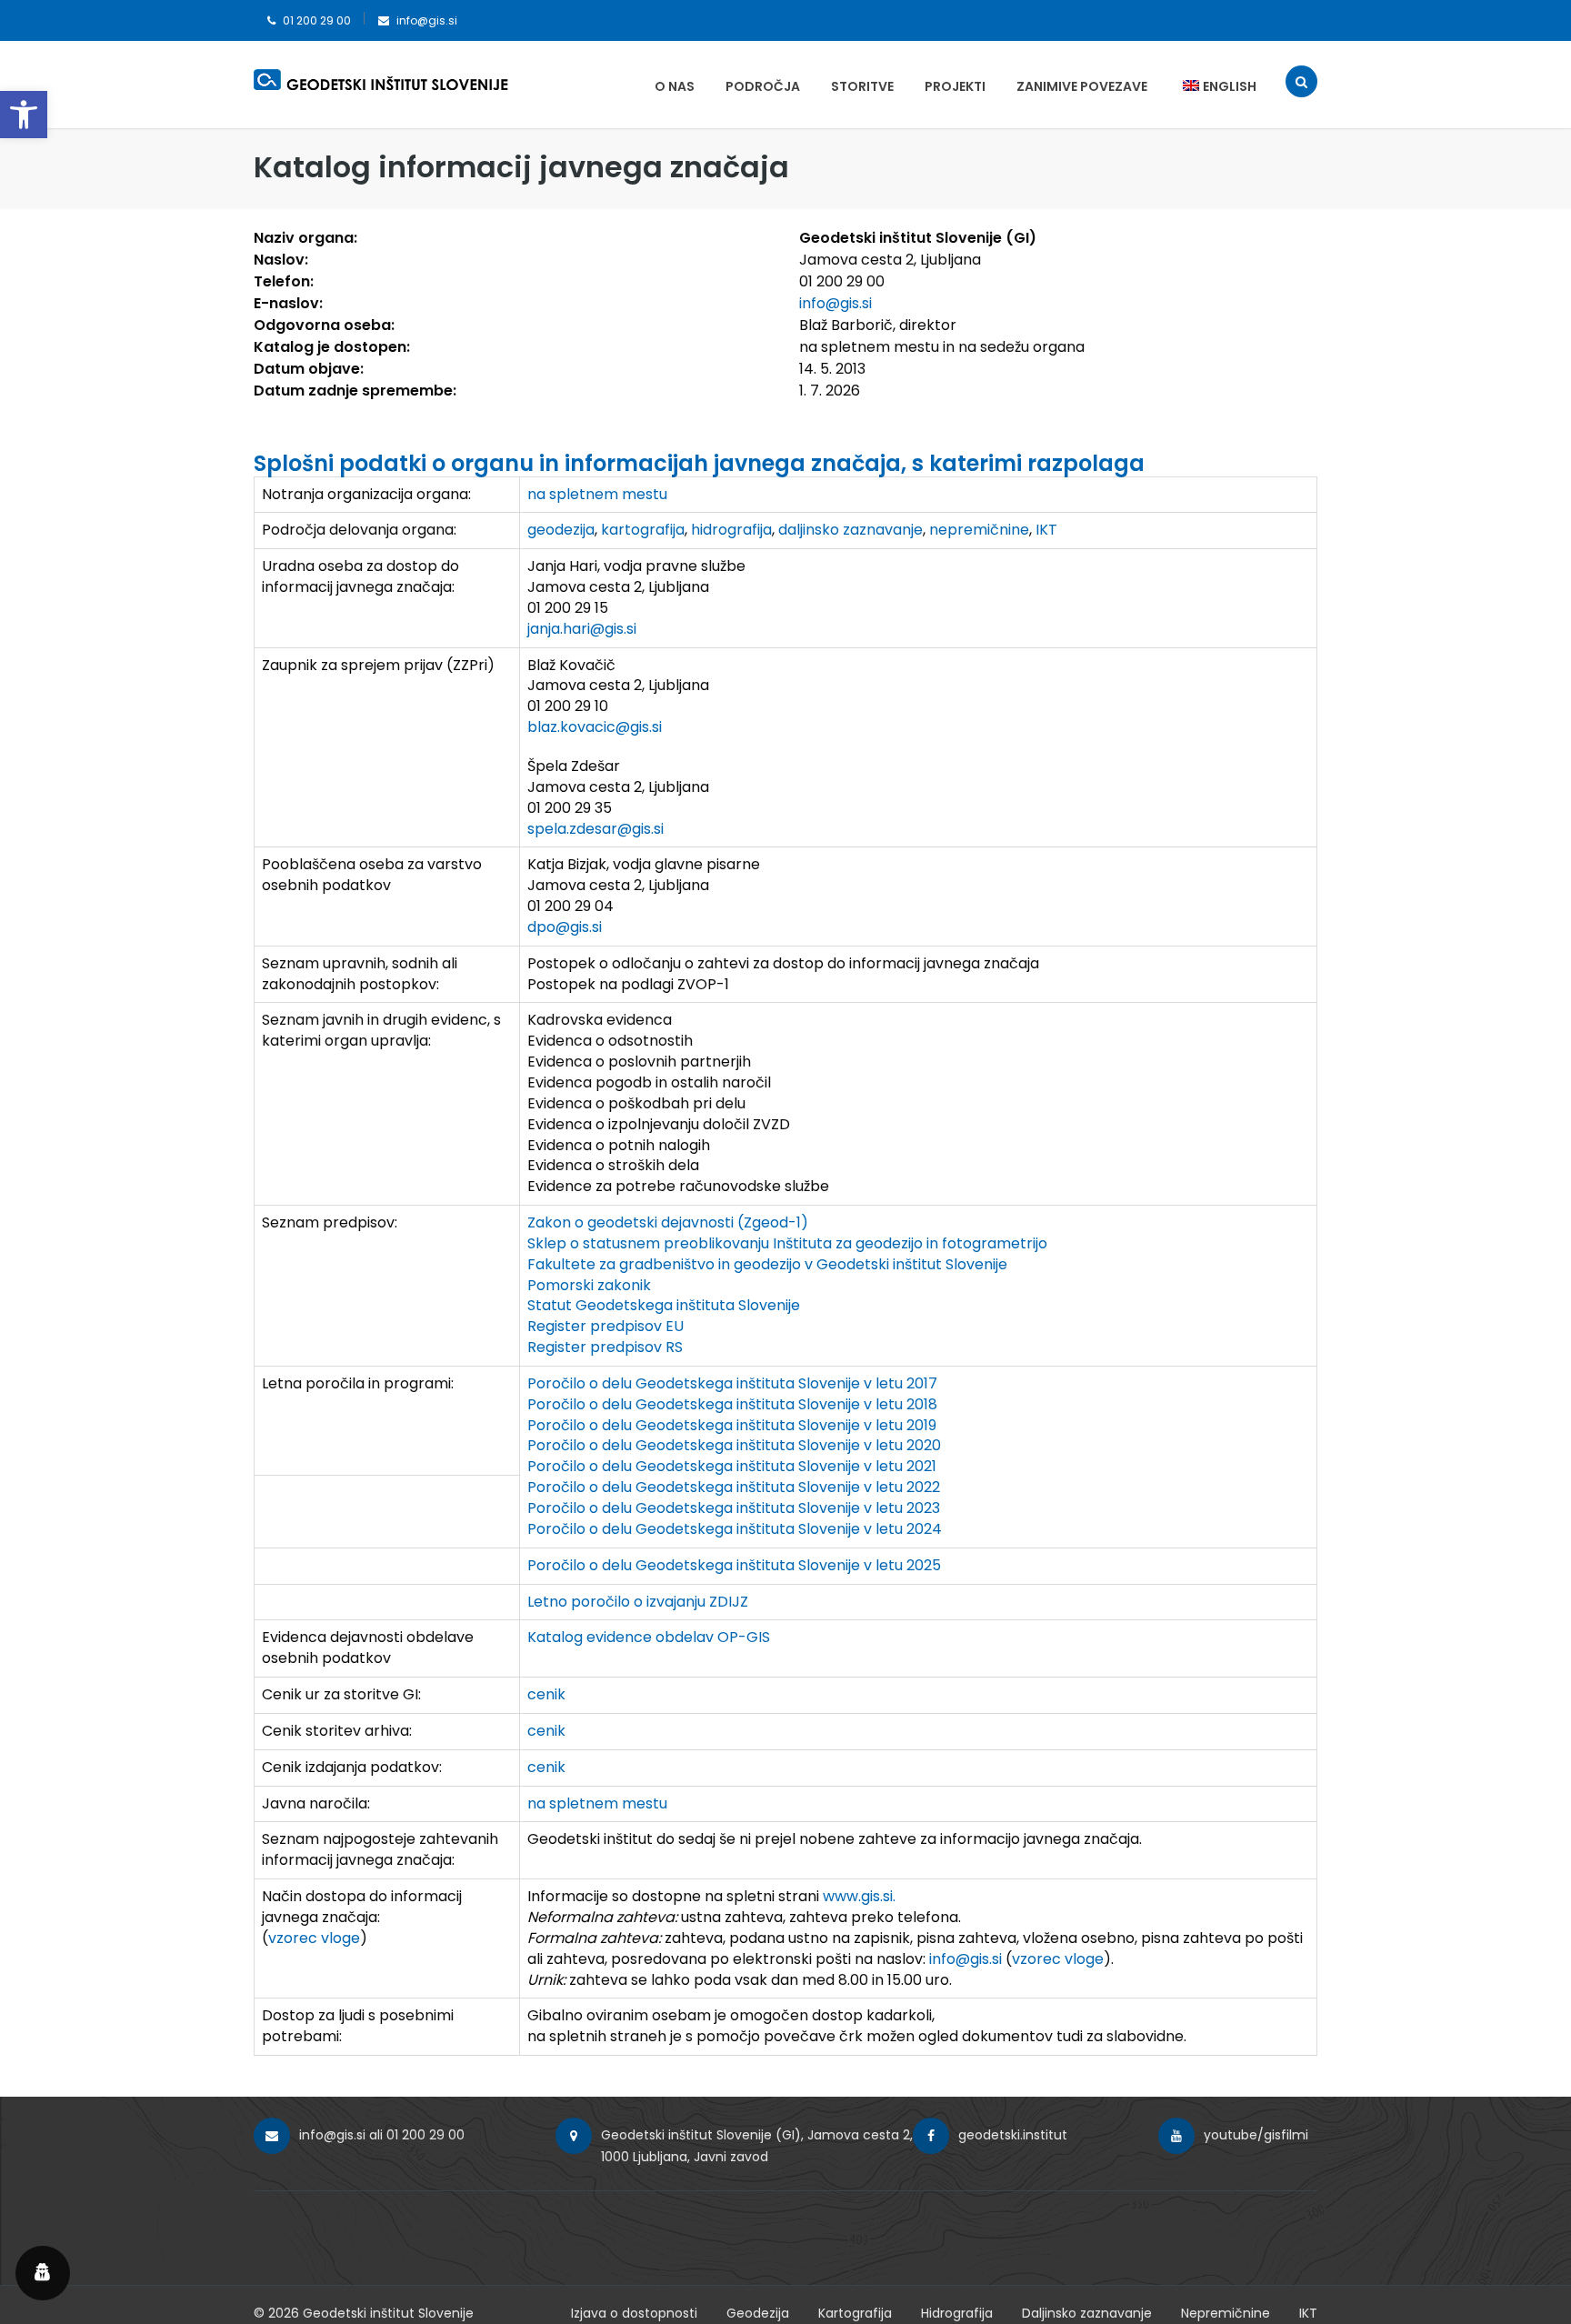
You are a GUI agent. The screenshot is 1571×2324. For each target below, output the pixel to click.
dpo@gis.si (565, 927)
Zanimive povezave (1082, 86)
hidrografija (731, 530)
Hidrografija (957, 2313)
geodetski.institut (1013, 2135)
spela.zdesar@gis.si (595, 829)
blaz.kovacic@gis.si (595, 727)
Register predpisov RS (605, 1347)
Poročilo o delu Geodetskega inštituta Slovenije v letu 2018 (732, 1404)
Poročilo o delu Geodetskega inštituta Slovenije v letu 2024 (735, 1529)
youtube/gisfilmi (1256, 2135)
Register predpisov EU (605, 1326)
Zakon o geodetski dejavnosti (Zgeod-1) (668, 1222)
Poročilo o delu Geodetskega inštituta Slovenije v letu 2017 (732, 1383)
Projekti (955, 86)
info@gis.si (427, 20)
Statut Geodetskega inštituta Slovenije (664, 1305)
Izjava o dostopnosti (634, 2313)
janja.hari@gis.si (582, 629)
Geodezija (758, 2313)
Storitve (862, 86)
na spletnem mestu (597, 494)
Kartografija (855, 2313)
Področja (763, 86)
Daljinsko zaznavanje (1087, 2313)
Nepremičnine (1226, 2313)
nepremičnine (979, 530)
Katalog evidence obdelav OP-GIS (649, 1637)
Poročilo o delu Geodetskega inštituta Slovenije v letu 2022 (734, 1487)
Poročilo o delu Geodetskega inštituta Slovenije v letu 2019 (732, 1425)
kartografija (643, 530)
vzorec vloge (314, 1938)
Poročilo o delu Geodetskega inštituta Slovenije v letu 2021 (732, 1466)
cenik (546, 1694)
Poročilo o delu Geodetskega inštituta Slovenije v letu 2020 (734, 1445)
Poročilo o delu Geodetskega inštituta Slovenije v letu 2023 (734, 1508)
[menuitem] (1211, 86)
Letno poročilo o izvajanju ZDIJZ (638, 1602)
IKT (1046, 530)
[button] (24, 115)
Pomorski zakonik (589, 1285)
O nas (675, 86)
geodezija (561, 530)
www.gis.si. (859, 1896)
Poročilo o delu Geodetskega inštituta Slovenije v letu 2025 (734, 1565)
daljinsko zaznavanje (851, 530)
